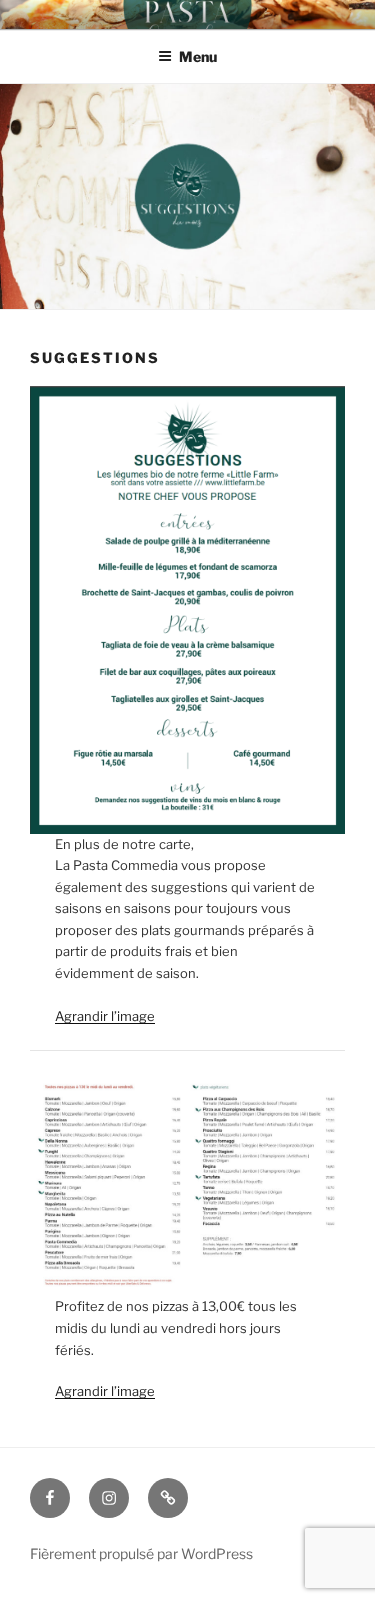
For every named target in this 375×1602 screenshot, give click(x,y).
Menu (198, 56)
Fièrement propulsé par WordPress (141, 1553)
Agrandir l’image (105, 1016)
